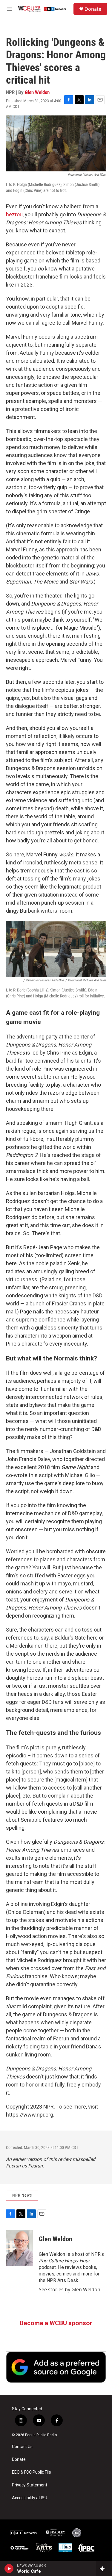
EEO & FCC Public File (32, 2472)
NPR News (22, 2195)
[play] (9, 2569)
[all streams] (104, 2569)
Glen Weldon (37, 92)
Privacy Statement (30, 2485)
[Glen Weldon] (19, 2248)
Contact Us (22, 2447)
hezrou (14, 214)
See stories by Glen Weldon (70, 2289)
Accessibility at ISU (30, 2498)
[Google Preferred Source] (56, 2367)
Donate (93, 9)
